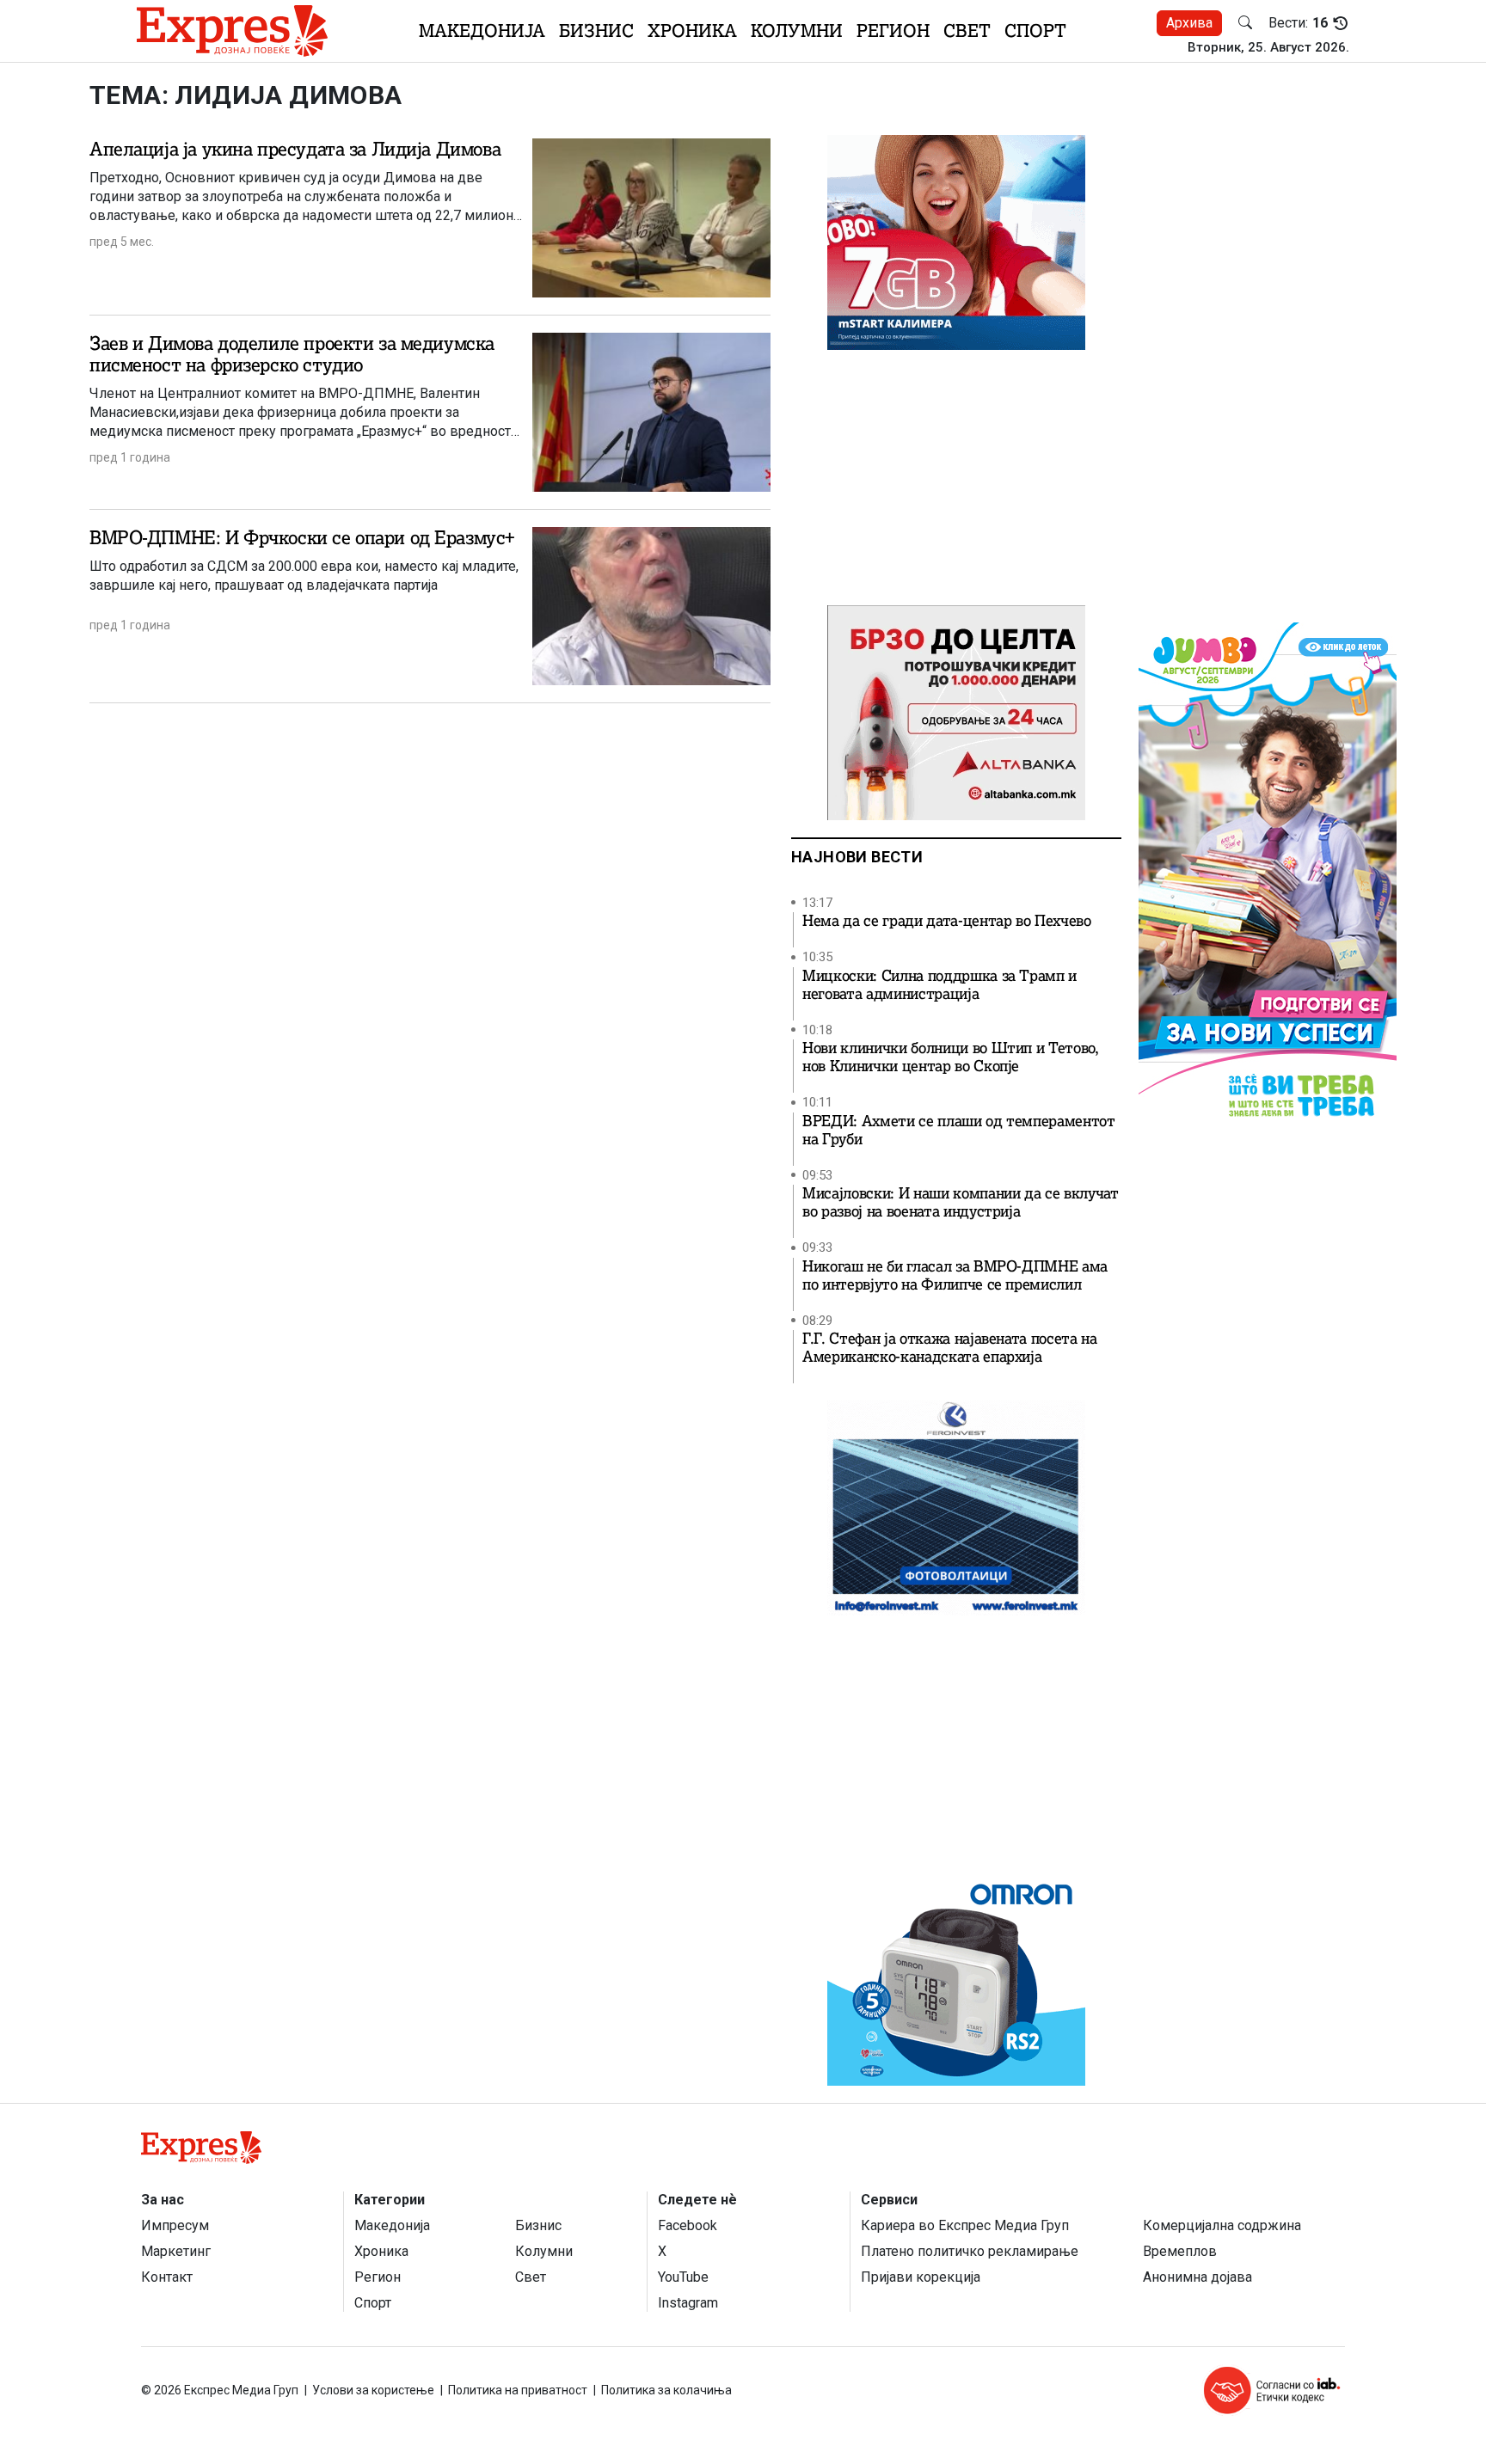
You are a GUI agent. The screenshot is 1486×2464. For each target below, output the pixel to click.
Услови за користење (373, 2390)
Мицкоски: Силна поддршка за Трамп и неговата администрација (939, 985)
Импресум (175, 2225)
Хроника (692, 31)
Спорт (1035, 31)
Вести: (1298, 23)
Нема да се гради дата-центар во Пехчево (947, 921)
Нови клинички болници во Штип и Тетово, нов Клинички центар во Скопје (951, 1057)
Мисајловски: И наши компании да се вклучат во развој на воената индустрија (961, 1203)
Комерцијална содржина (1222, 2225)
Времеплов (1180, 2251)
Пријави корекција (921, 2277)
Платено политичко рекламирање (970, 2251)
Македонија (482, 31)
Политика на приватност (518, 2390)
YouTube (683, 2277)
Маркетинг (176, 2251)
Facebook (688, 2225)
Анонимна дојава (1197, 2277)
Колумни (797, 31)
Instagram (688, 2303)
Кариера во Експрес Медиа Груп (965, 2225)
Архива (1189, 23)
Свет (967, 31)
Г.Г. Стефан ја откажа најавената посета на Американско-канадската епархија (950, 1348)
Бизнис (596, 31)
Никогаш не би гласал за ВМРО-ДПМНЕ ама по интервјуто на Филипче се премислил (955, 1276)
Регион (893, 31)
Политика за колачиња (666, 2390)
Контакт (167, 2277)
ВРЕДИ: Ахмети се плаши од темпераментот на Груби (959, 1131)
